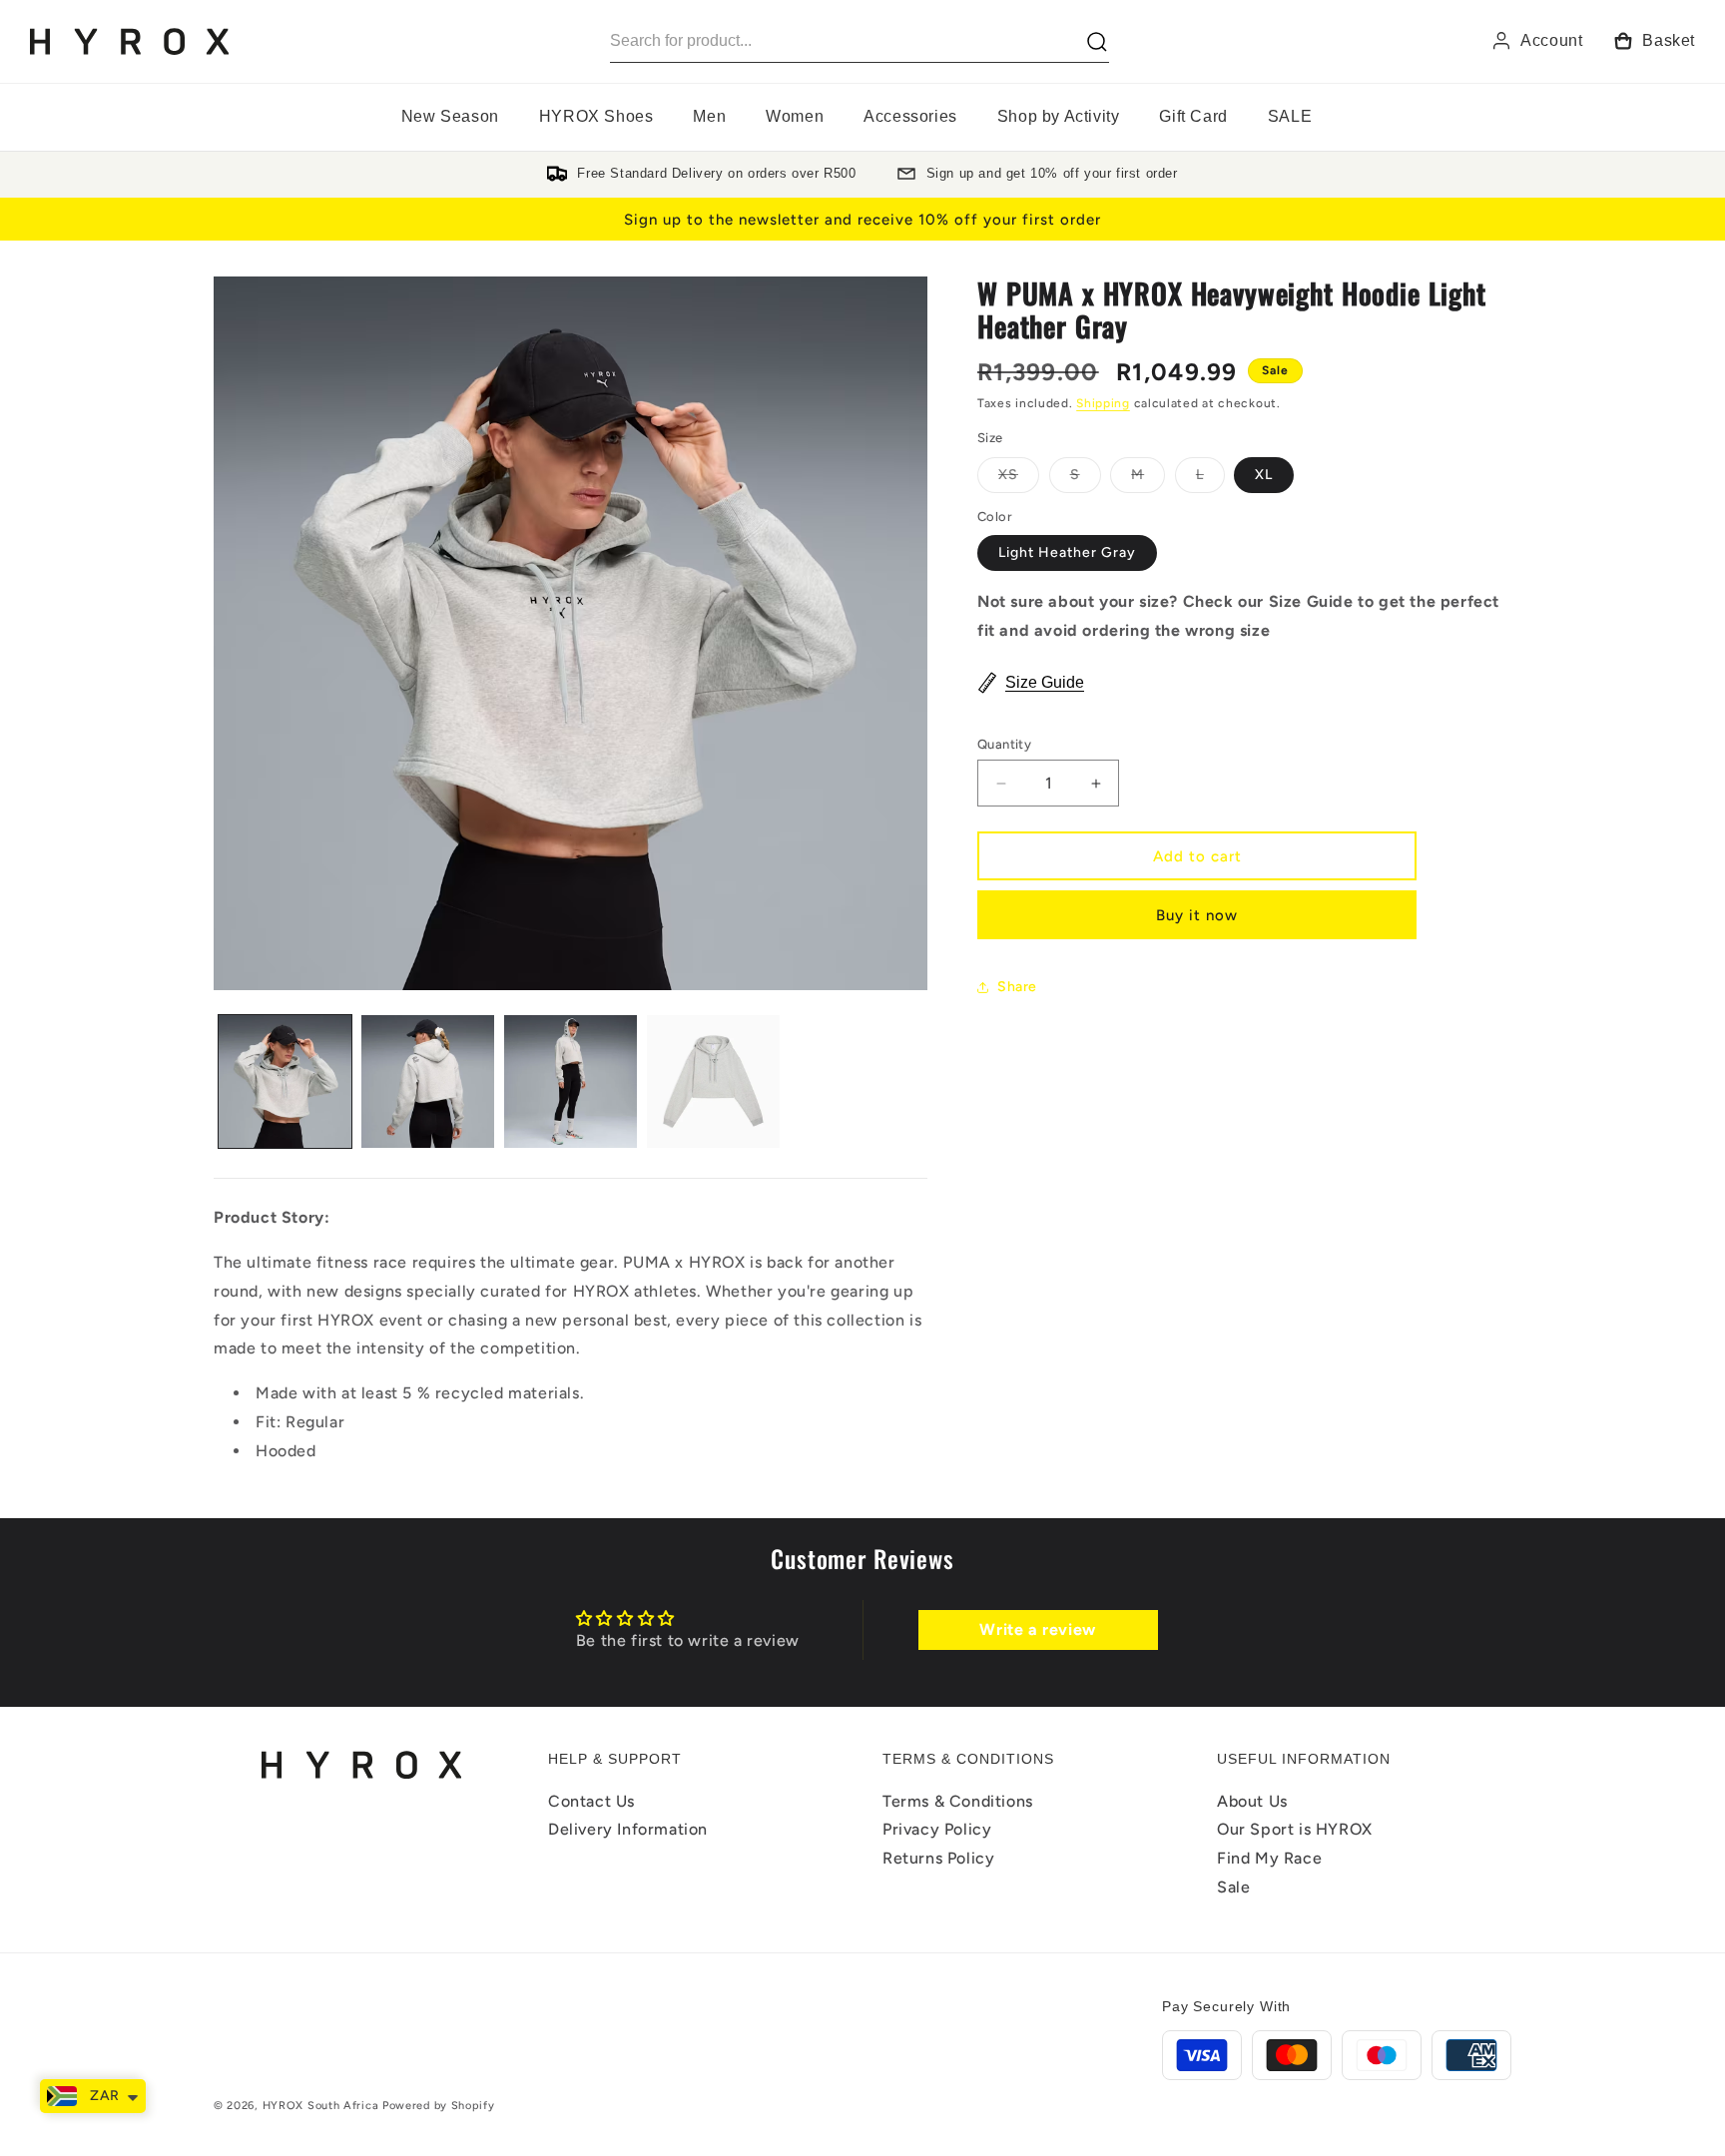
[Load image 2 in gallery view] (428, 1081)
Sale (1233, 1888)
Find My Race (1269, 1859)
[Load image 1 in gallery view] (285, 1081)
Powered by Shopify (439, 2106)
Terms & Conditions (958, 1801)
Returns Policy (938, 1859)
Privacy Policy (937, 1830)
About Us (1252, 1801)
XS (1019, 479)
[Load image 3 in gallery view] (571, 1081)
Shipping (1103, 403)
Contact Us (591, 1801)
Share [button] (1017, 987)
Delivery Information (628, 1830)
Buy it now (1197, 915)
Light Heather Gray (1067, 553)
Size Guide (1045, 682)
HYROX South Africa (321, 2106)
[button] (596, 117)
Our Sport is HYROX (1295, 1830)
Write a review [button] (1037, 1628)
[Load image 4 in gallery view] (713, 1081)
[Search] (1097, 42)
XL (1264, 475)
